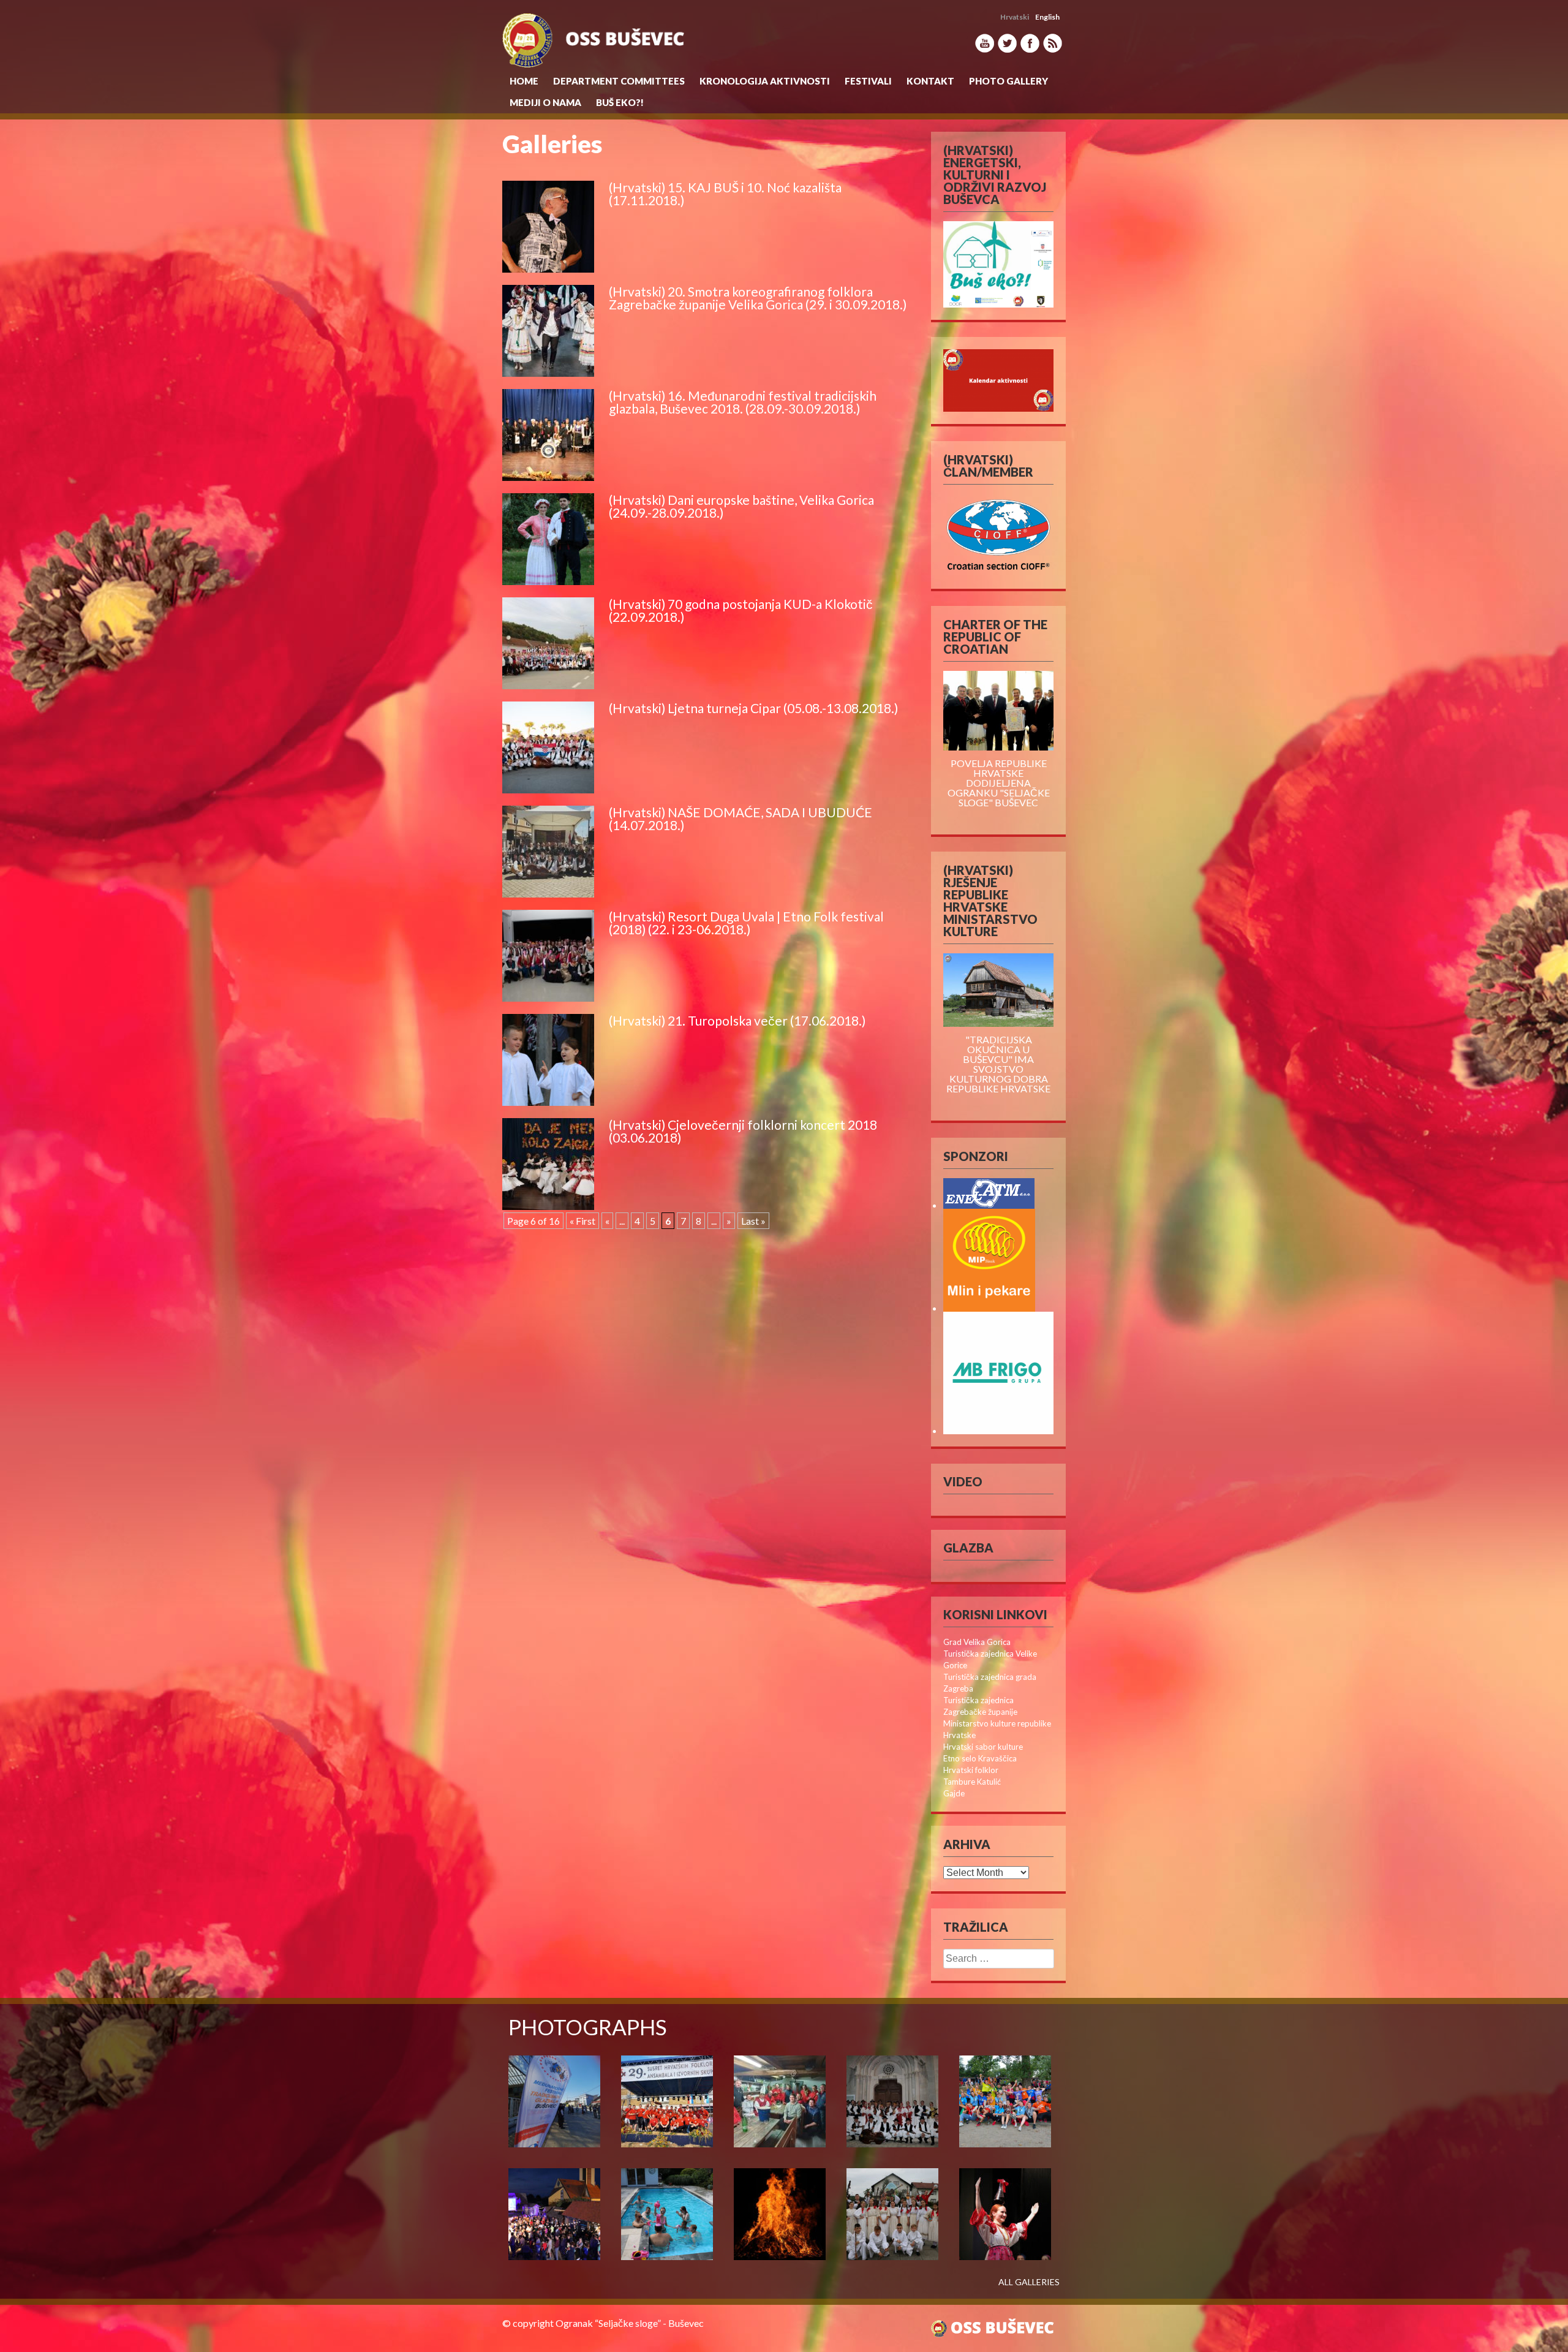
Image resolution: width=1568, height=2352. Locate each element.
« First (582, 1221)
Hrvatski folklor (971, 1770)
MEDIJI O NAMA (545, 102)
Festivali (868, 81)
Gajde (954, 1793)
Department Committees (619, 81)
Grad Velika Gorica (977, 1642)
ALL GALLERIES (1029, 2282)
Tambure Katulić (972, 1782)
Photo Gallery (1008, 81)
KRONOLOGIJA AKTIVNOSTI (765, 81)
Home (524, 81)
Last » (753, 1221)
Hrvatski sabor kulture (983, 1747)
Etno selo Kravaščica (980, 1758)
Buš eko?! (620, 102)
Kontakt (930, 81)
